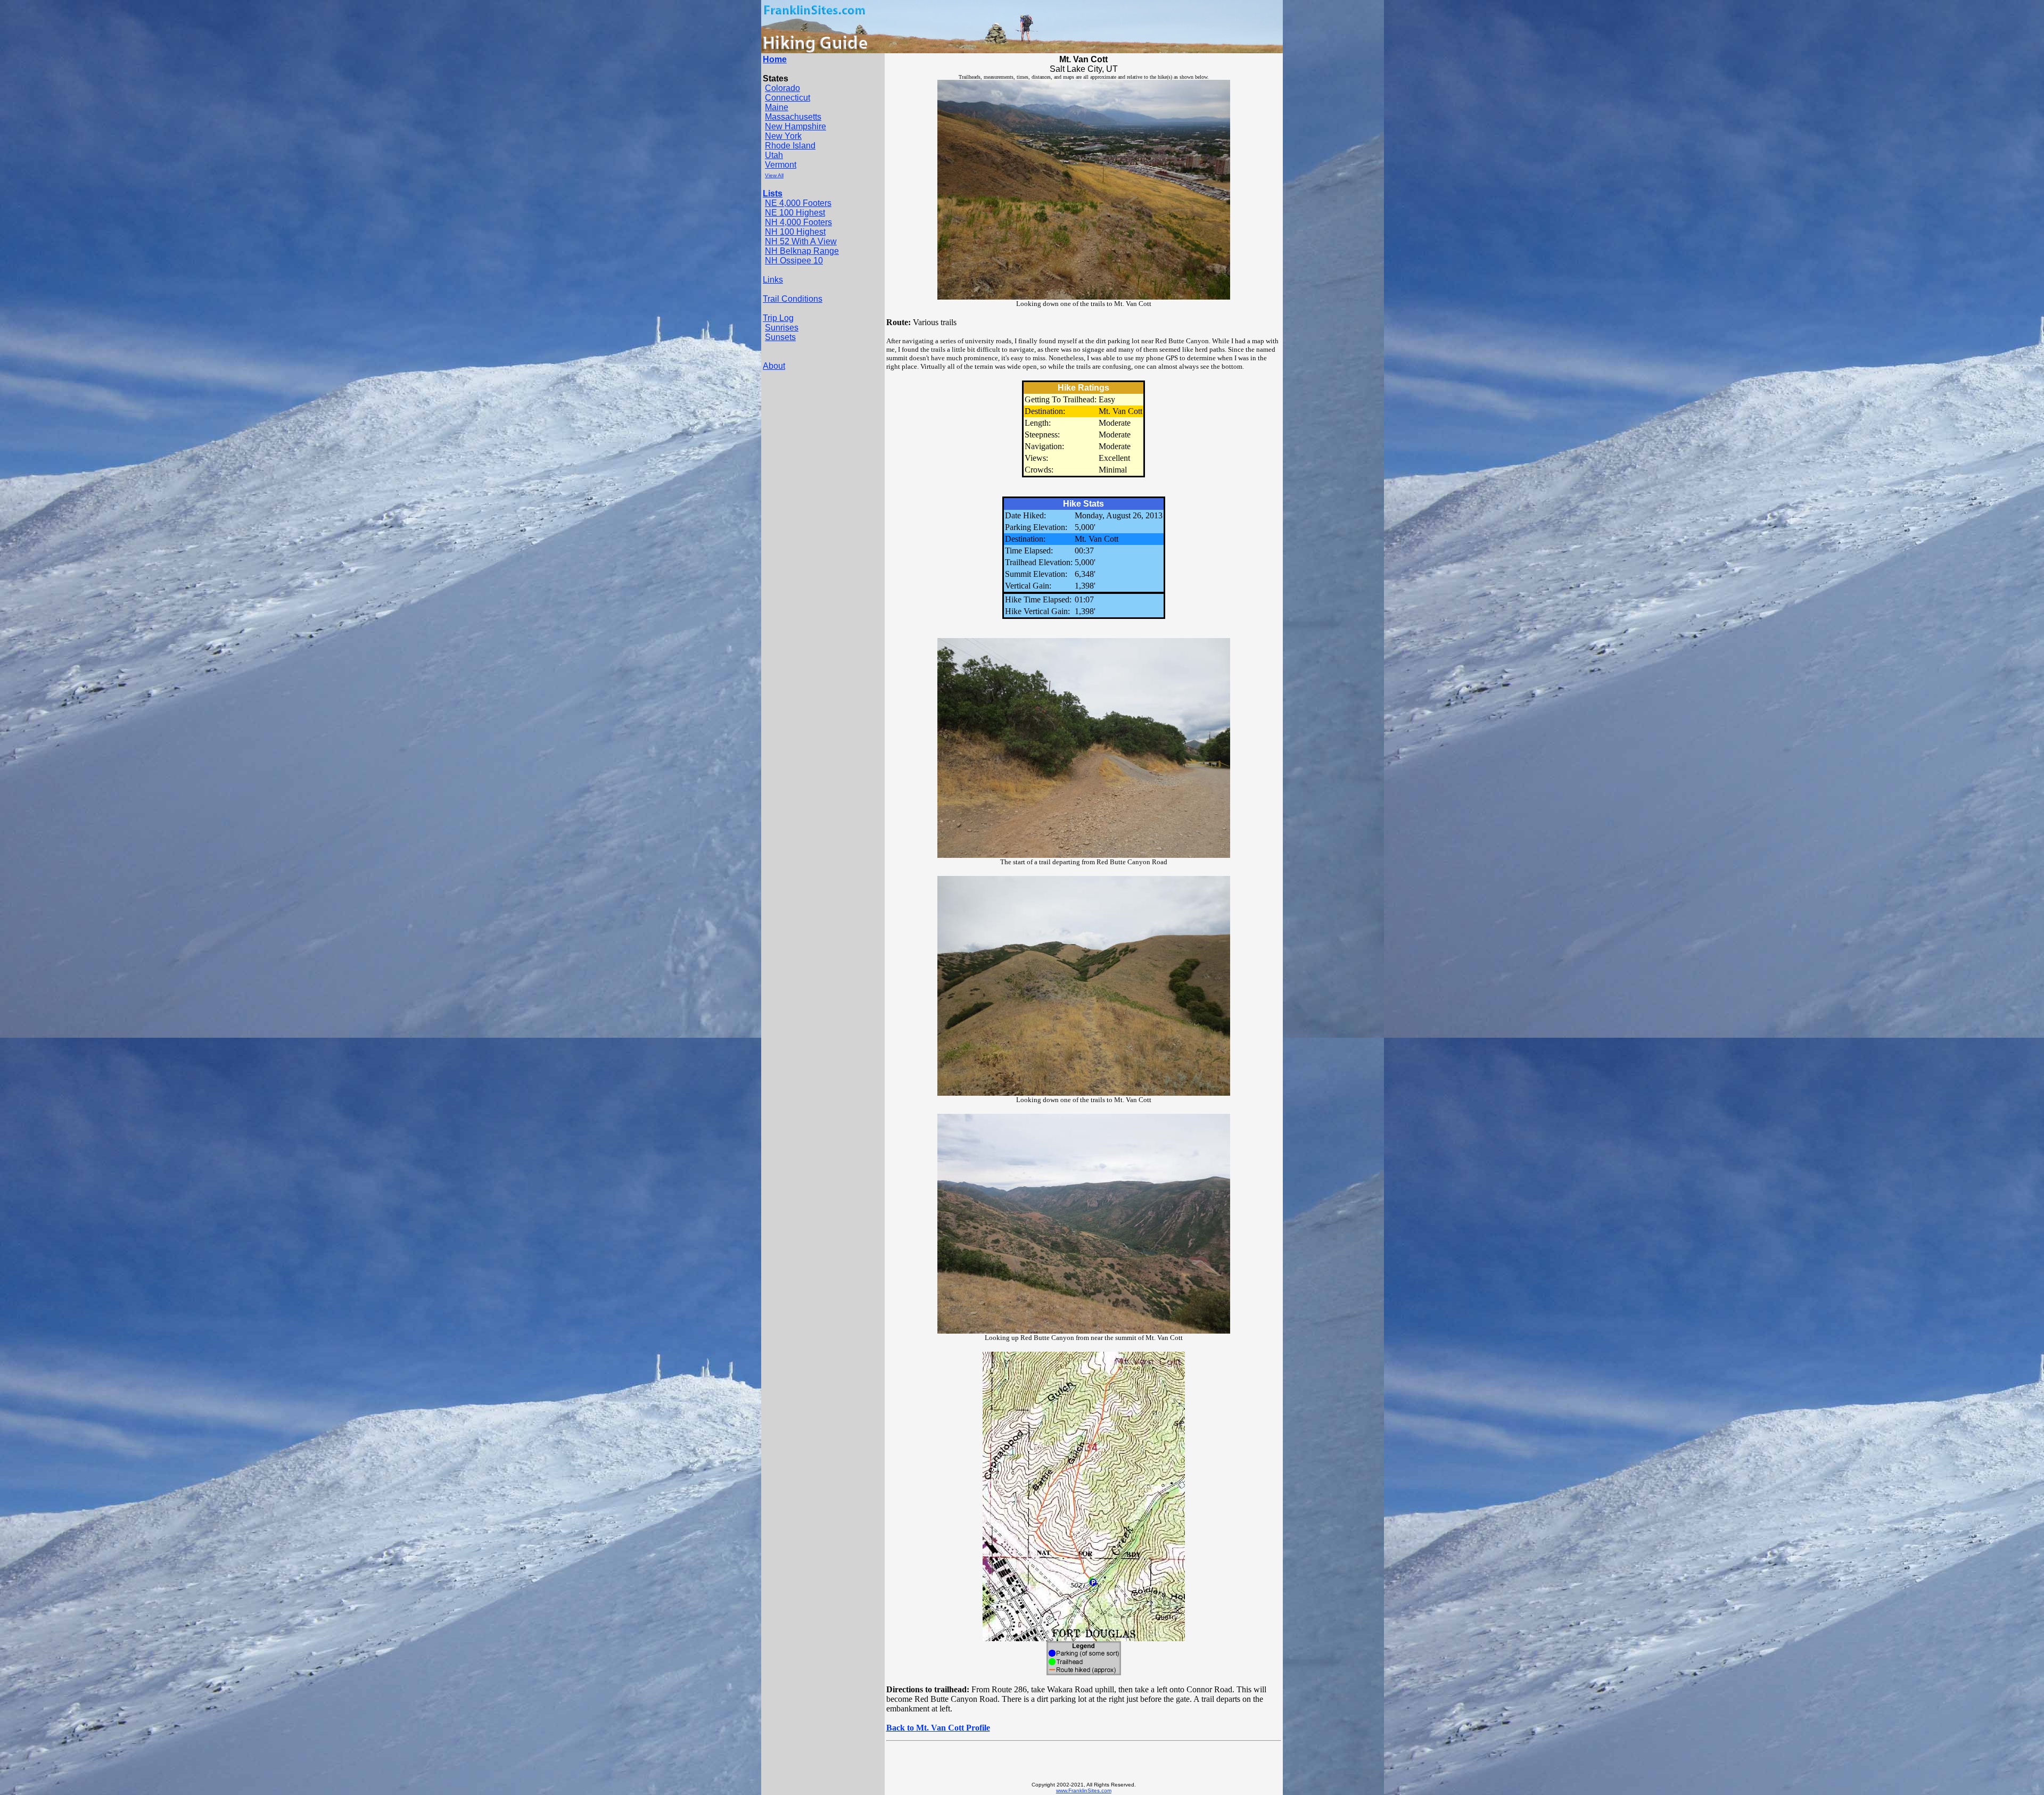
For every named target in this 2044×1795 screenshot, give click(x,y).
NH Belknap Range (802, 251)
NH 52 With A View (801, 241)
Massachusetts (793, 117)
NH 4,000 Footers (798, 222)
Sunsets (780, 337)
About (774, 366)
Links (773, 280)
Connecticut (788, 98)
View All (774, 175)
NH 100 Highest (795, 232)
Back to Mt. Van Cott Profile (938, 1728)
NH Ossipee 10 (794, 260)
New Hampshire (796, 126)
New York (783, 136)
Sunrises (782, 328)
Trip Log (778, 318)
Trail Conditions (793, 299)
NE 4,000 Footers (798, 203)
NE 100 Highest (795, 213)
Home (775, 59)
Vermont (781, 165)
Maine (777, 107)
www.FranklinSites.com (1084, 1790)
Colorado (782, 88)
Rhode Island (790, 146)
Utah (774, 155)
